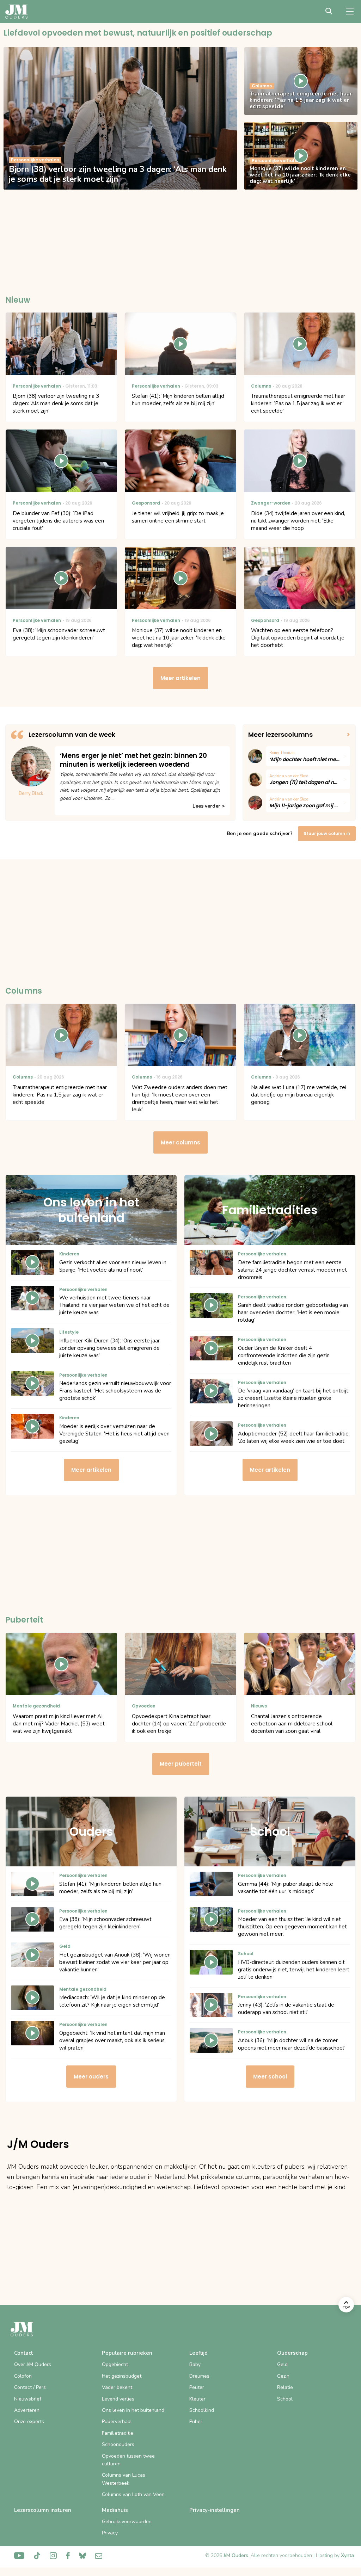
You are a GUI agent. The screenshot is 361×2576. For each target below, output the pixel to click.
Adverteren (27, 2410)
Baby (195, 2364)
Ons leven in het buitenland (133, 2410)
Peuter (197, 2387)
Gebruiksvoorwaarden (127, 2522)
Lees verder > (209, 806)
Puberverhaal (117, 2421)
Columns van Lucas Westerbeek (124, 2479)
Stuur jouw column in (327, 833)
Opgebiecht (115, 2364)
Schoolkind (202, 2410)
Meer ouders (91, 2077)
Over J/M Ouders (33, 2364)
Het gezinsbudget (122, 2376)
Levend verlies (118, 2399)
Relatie (285, 2387)
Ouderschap (292, 2353)
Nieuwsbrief (28, 2399)
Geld (282, 2364)
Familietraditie (118, 2433)
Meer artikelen (180, 678)
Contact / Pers (30, 2387)
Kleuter (197, 2399)
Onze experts (29, 2421)
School (285, 2399)
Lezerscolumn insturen (43, 2510)
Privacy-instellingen (215, 2510)
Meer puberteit (181, 1764)
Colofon (23, 2376)
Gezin (283, 2376)
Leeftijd (198, 2353)
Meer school (270, 2077)
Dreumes (199, 2376)
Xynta (347, 2555)
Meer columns (180, 1142)
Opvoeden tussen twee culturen (128, 2460)
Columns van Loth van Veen (133, 2494)
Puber (196, 2421)
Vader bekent (117, 2387)
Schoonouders (118, 2444)
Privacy (110, 2533)
